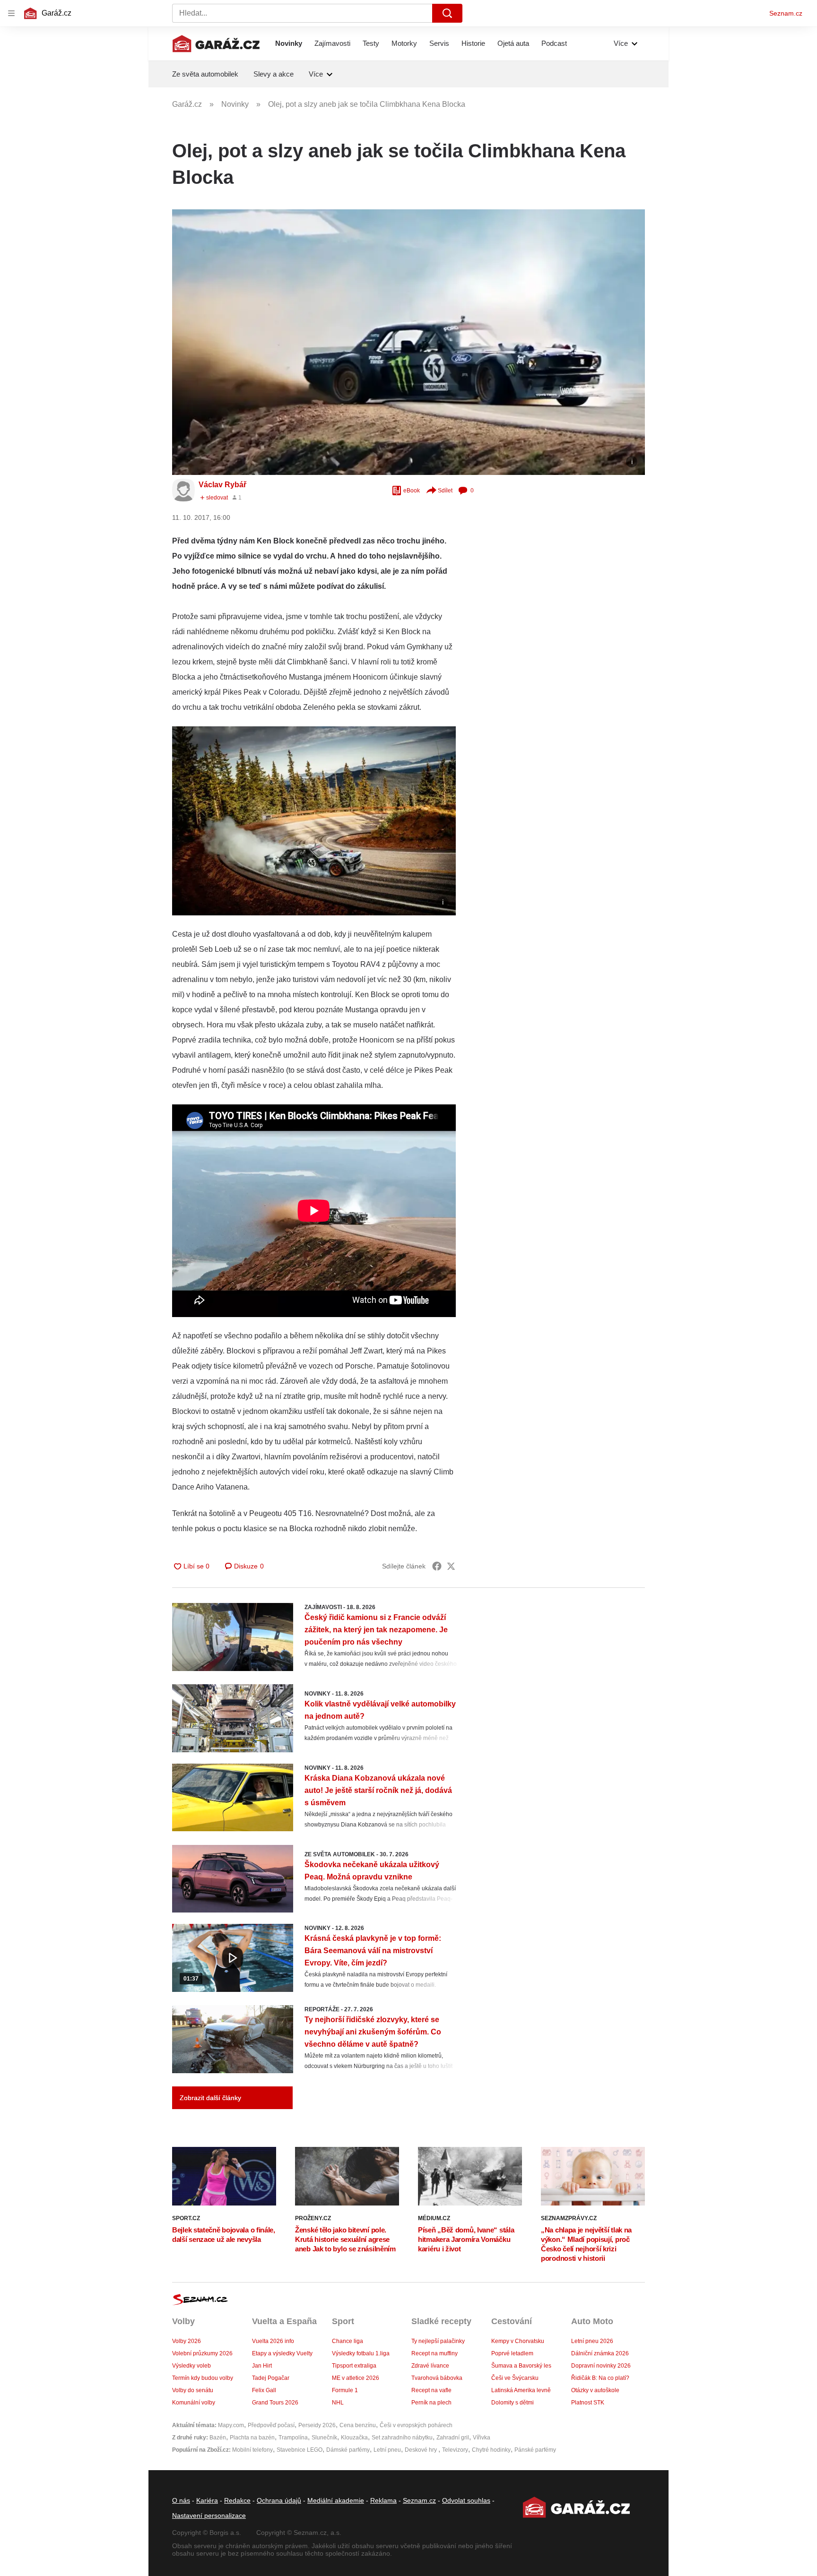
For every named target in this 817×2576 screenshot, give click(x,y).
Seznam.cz (786, 13)
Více (621, 43)
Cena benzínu (358, 2425)
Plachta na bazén (252, 2438)
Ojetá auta (513, 43)
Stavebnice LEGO (300, 2450)
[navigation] (11, 13)
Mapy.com (231, 2425)
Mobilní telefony (252, 2450)
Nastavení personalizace (209, 2516)
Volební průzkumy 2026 (202, 2353)
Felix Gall (264, 2390)
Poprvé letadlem (512, 2353)
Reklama (383, 2500)
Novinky (289, 43)
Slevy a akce (274, 74)
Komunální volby (194, 2403)
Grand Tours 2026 (275, 2403)
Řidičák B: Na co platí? (600, 2378)
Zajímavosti (332, 43)
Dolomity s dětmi (513, 2403)
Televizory (455, 2450)
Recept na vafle (431, 2390)
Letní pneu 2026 (592, 2341)
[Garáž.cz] (216, 43)
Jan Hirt (262, 2366)
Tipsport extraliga (354, 2366)
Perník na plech (431, 2403)
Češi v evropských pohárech (416, 2425)
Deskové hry (422, 2450)
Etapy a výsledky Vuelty (282, 2353)
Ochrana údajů (279, 2500)
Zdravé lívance (430, 2366)
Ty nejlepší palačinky (438, 2341)
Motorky (404, 43)
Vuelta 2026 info (273, 2341)
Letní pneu (387, 2450)
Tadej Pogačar (271, 2378)
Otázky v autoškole (595, 2390)
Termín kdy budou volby (203, 2378)
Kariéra (207, 2500)
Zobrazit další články (210, 2098)
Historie (473, 43)
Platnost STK (588, 2403)
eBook (412, 491)
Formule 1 (345, 2390)
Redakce (237, 2500)
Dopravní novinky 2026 (601, 2366)
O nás (181, 2500)
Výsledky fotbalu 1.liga (361, 2353)
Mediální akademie (336, 2500)
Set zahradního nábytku (402, 2438)
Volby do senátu (193, 2390)
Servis (439, 43)
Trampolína (293, 2438)
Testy (371, 43)
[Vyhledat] (447, 13)
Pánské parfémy (535, 2450)
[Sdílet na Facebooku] (437, 1566)
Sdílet (445, 491)
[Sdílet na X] (451, 1566)
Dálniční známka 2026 (600, 2353)
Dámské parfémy (348, 2450)
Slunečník (324, 2438)
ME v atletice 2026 (356, 2378)
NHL (338, 2403)
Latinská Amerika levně (521, 2390)
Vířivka (482, 2438)
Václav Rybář (222, 485)
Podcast (554, 43)
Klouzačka (354, 2438)
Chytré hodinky (491, 2450)
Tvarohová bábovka (437, 2378)
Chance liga (348, 2341)
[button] (408, 342)
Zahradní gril (453, 2438)
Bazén (218, 2438)
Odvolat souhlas (466, 2500)
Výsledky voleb (191, 2366)
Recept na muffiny (435, 2353)
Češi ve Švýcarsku (515, 2378)
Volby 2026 (187, 2341)
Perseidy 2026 (317, 2425)
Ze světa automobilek (205, 74)
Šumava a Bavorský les (521, 2366)
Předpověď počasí (271, 2425)
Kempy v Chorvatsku (518, 2341)
